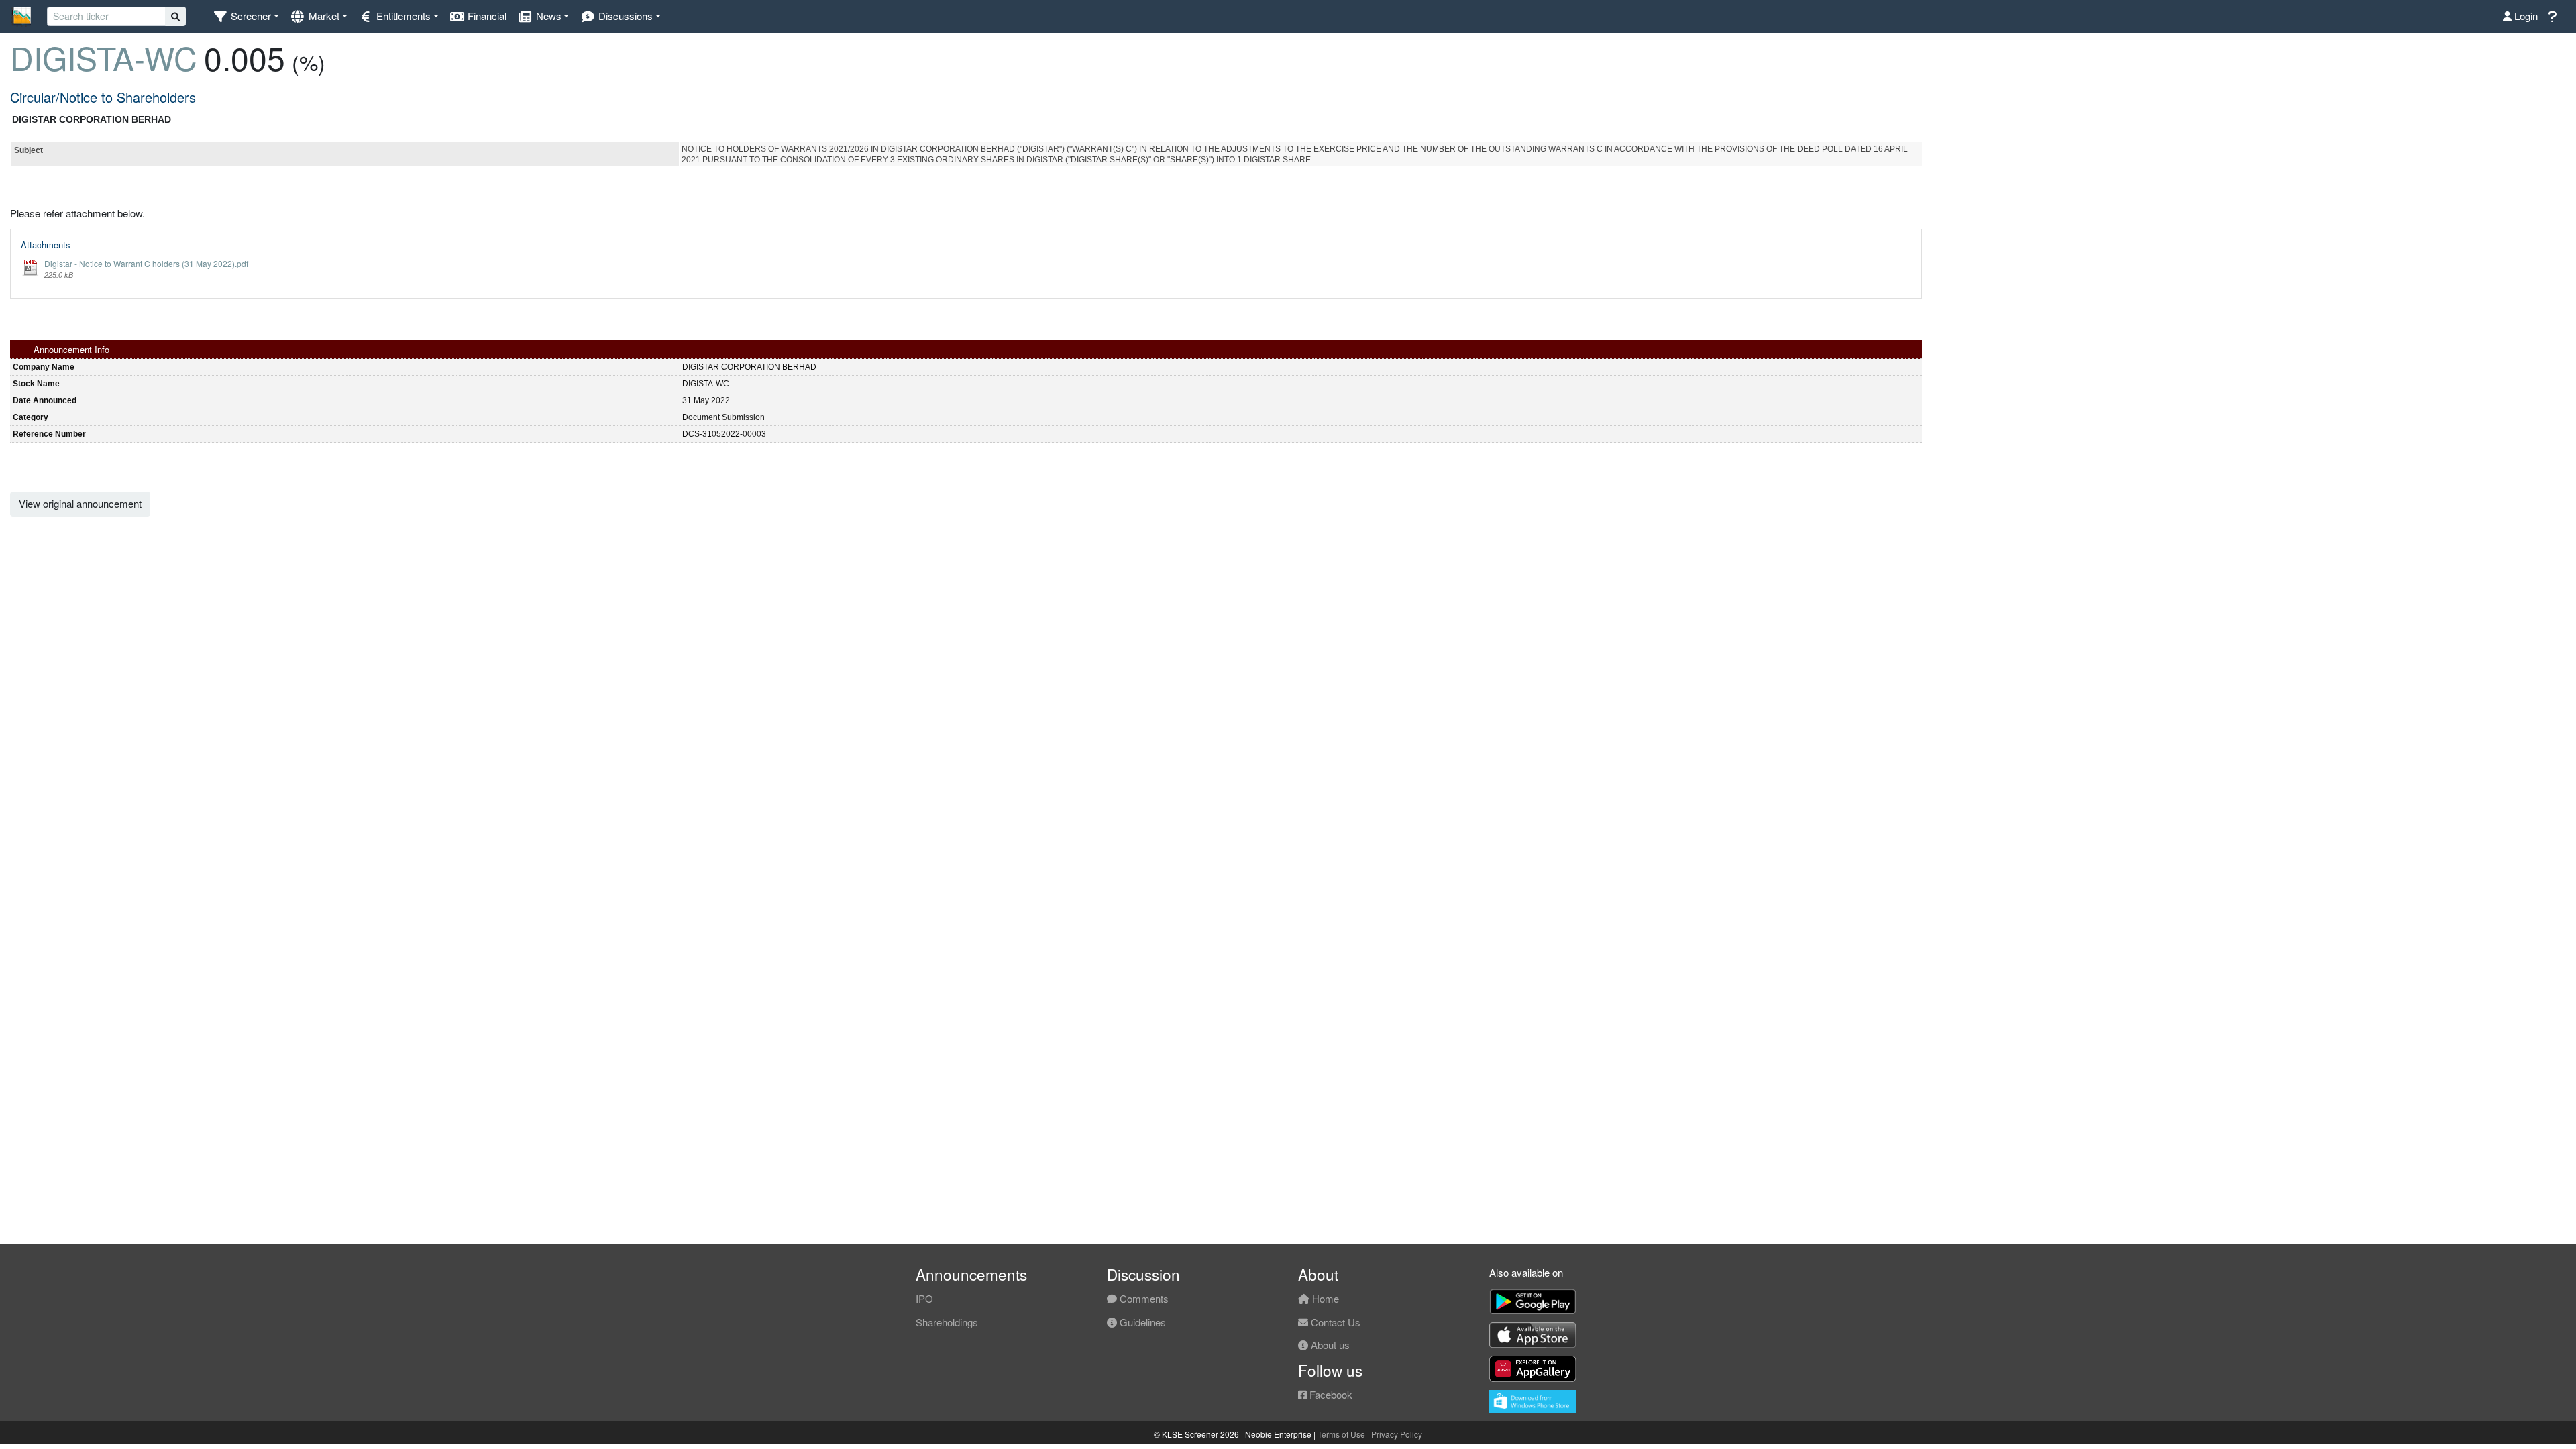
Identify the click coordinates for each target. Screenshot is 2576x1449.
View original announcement (80, 503)
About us (1329, 1345)
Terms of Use (1341, 1434)
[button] (246, 16)
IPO (924, 1298)
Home (1324, 1298)
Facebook (1330, 1394)
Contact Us (1334, 1322)
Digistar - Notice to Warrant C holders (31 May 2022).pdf (146, 263)
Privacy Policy (1397, 1434)
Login (2525, 16)
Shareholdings (947, 1322)
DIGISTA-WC (104, 57)
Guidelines (1141, 1322)
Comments (1143, 1298)
